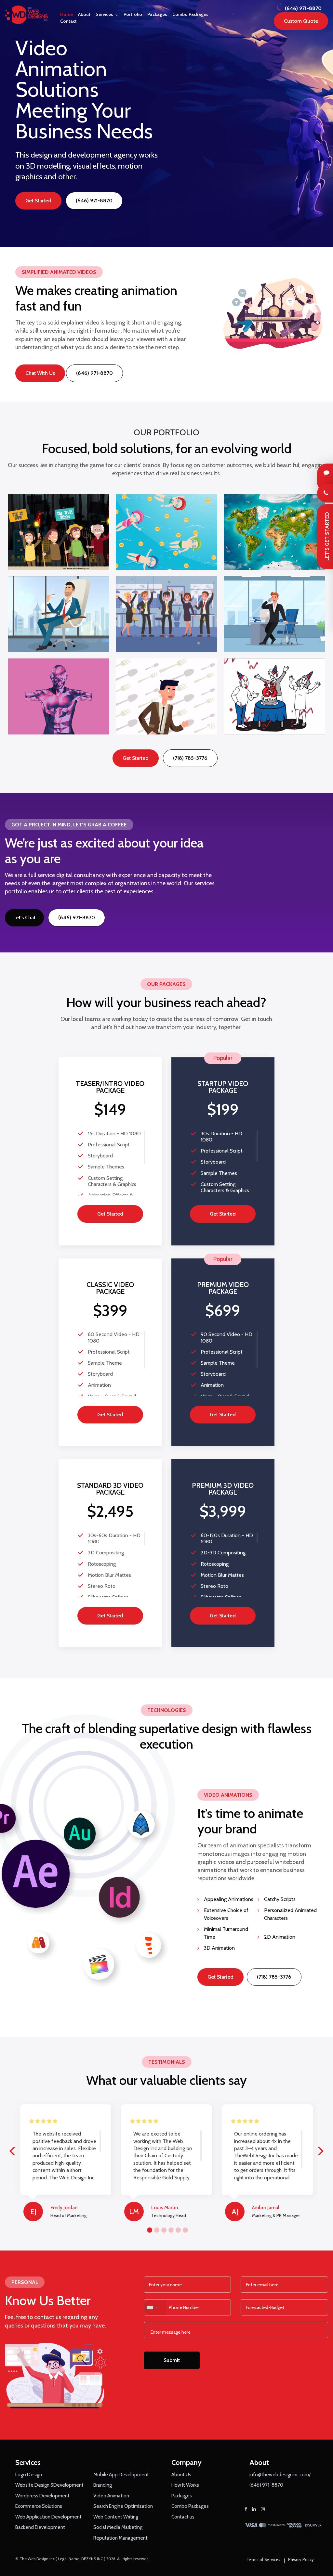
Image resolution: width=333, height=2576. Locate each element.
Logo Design (29, 2475)
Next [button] (321, 2147)
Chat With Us (40, 373)
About (84, 14)
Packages (157, 14)
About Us (181, 2475)
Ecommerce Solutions (39, 2506)
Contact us (183, 2517)
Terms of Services (263, 2559)
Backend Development (40, 2527)
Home (67, 14)
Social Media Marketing (118, 2527)
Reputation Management (120, 2538)
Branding (103, 2485)
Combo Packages (190, 14)
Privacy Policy (301, 2559)
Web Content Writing (116, 2517)
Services (104, 14)
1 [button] (149, 2229)
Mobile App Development (121, 2475)
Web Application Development (48, 2517)
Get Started (38, 201)
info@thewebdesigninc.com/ (280, 2475)
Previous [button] (12, 2147)
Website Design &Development (49, 2485)
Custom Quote (301, 21)
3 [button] (163, 2229)
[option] (166, 123)
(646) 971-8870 (303, 8)
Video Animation (111, 2496)
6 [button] (184, 2229)
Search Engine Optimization (123, 2506)
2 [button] (156, 2229)
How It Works (185, 2485)
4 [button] (170, 2229)
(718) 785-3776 (190, 758)
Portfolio (133, 14)
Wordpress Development (42, 2496)
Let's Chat (24, 918)
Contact (68, 21)
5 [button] (177, 2229)
